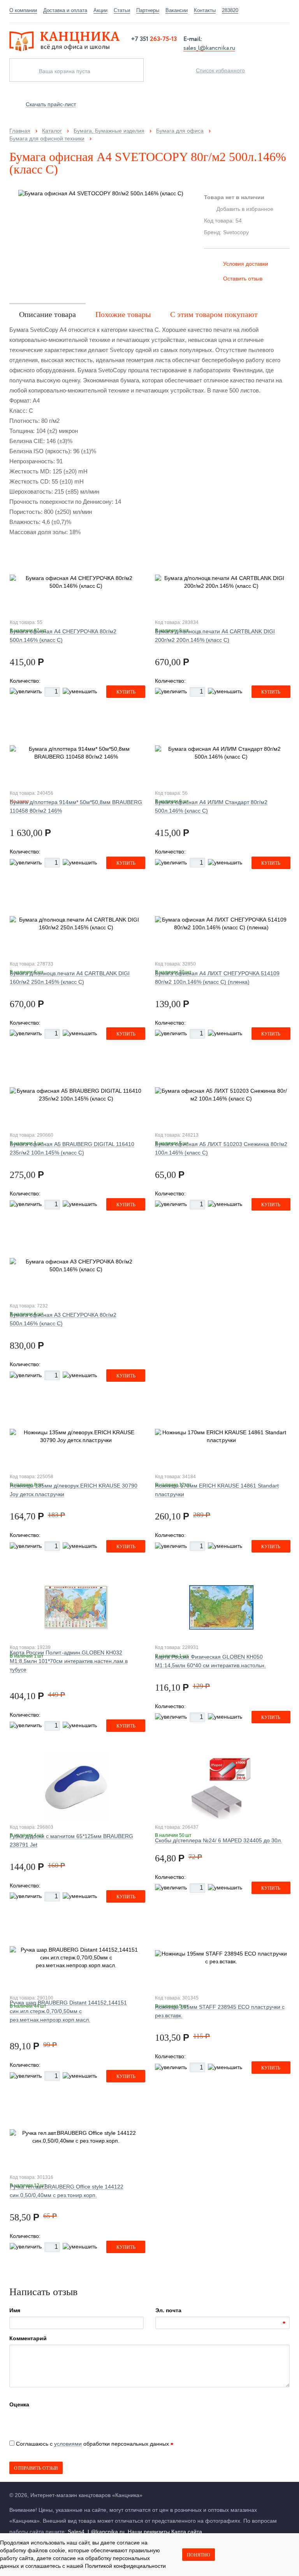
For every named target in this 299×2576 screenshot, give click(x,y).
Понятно (199, 2555)
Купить (126, 692)
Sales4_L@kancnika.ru (96, 2532)
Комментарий (28, 2338)
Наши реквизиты (149, 2532)
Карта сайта (187, 2532)
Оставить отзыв (243, 279)
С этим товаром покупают (214, 314)
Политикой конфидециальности (125, 2566)
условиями (68, 2444)
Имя (15, 2310)
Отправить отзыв (36, 2468)
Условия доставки (246, 264)
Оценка (19, 2404)
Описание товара (47, 314)
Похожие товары (123, 314)
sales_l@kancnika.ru (209, 47)
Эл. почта (168, 2310)
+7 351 (154, 39)
